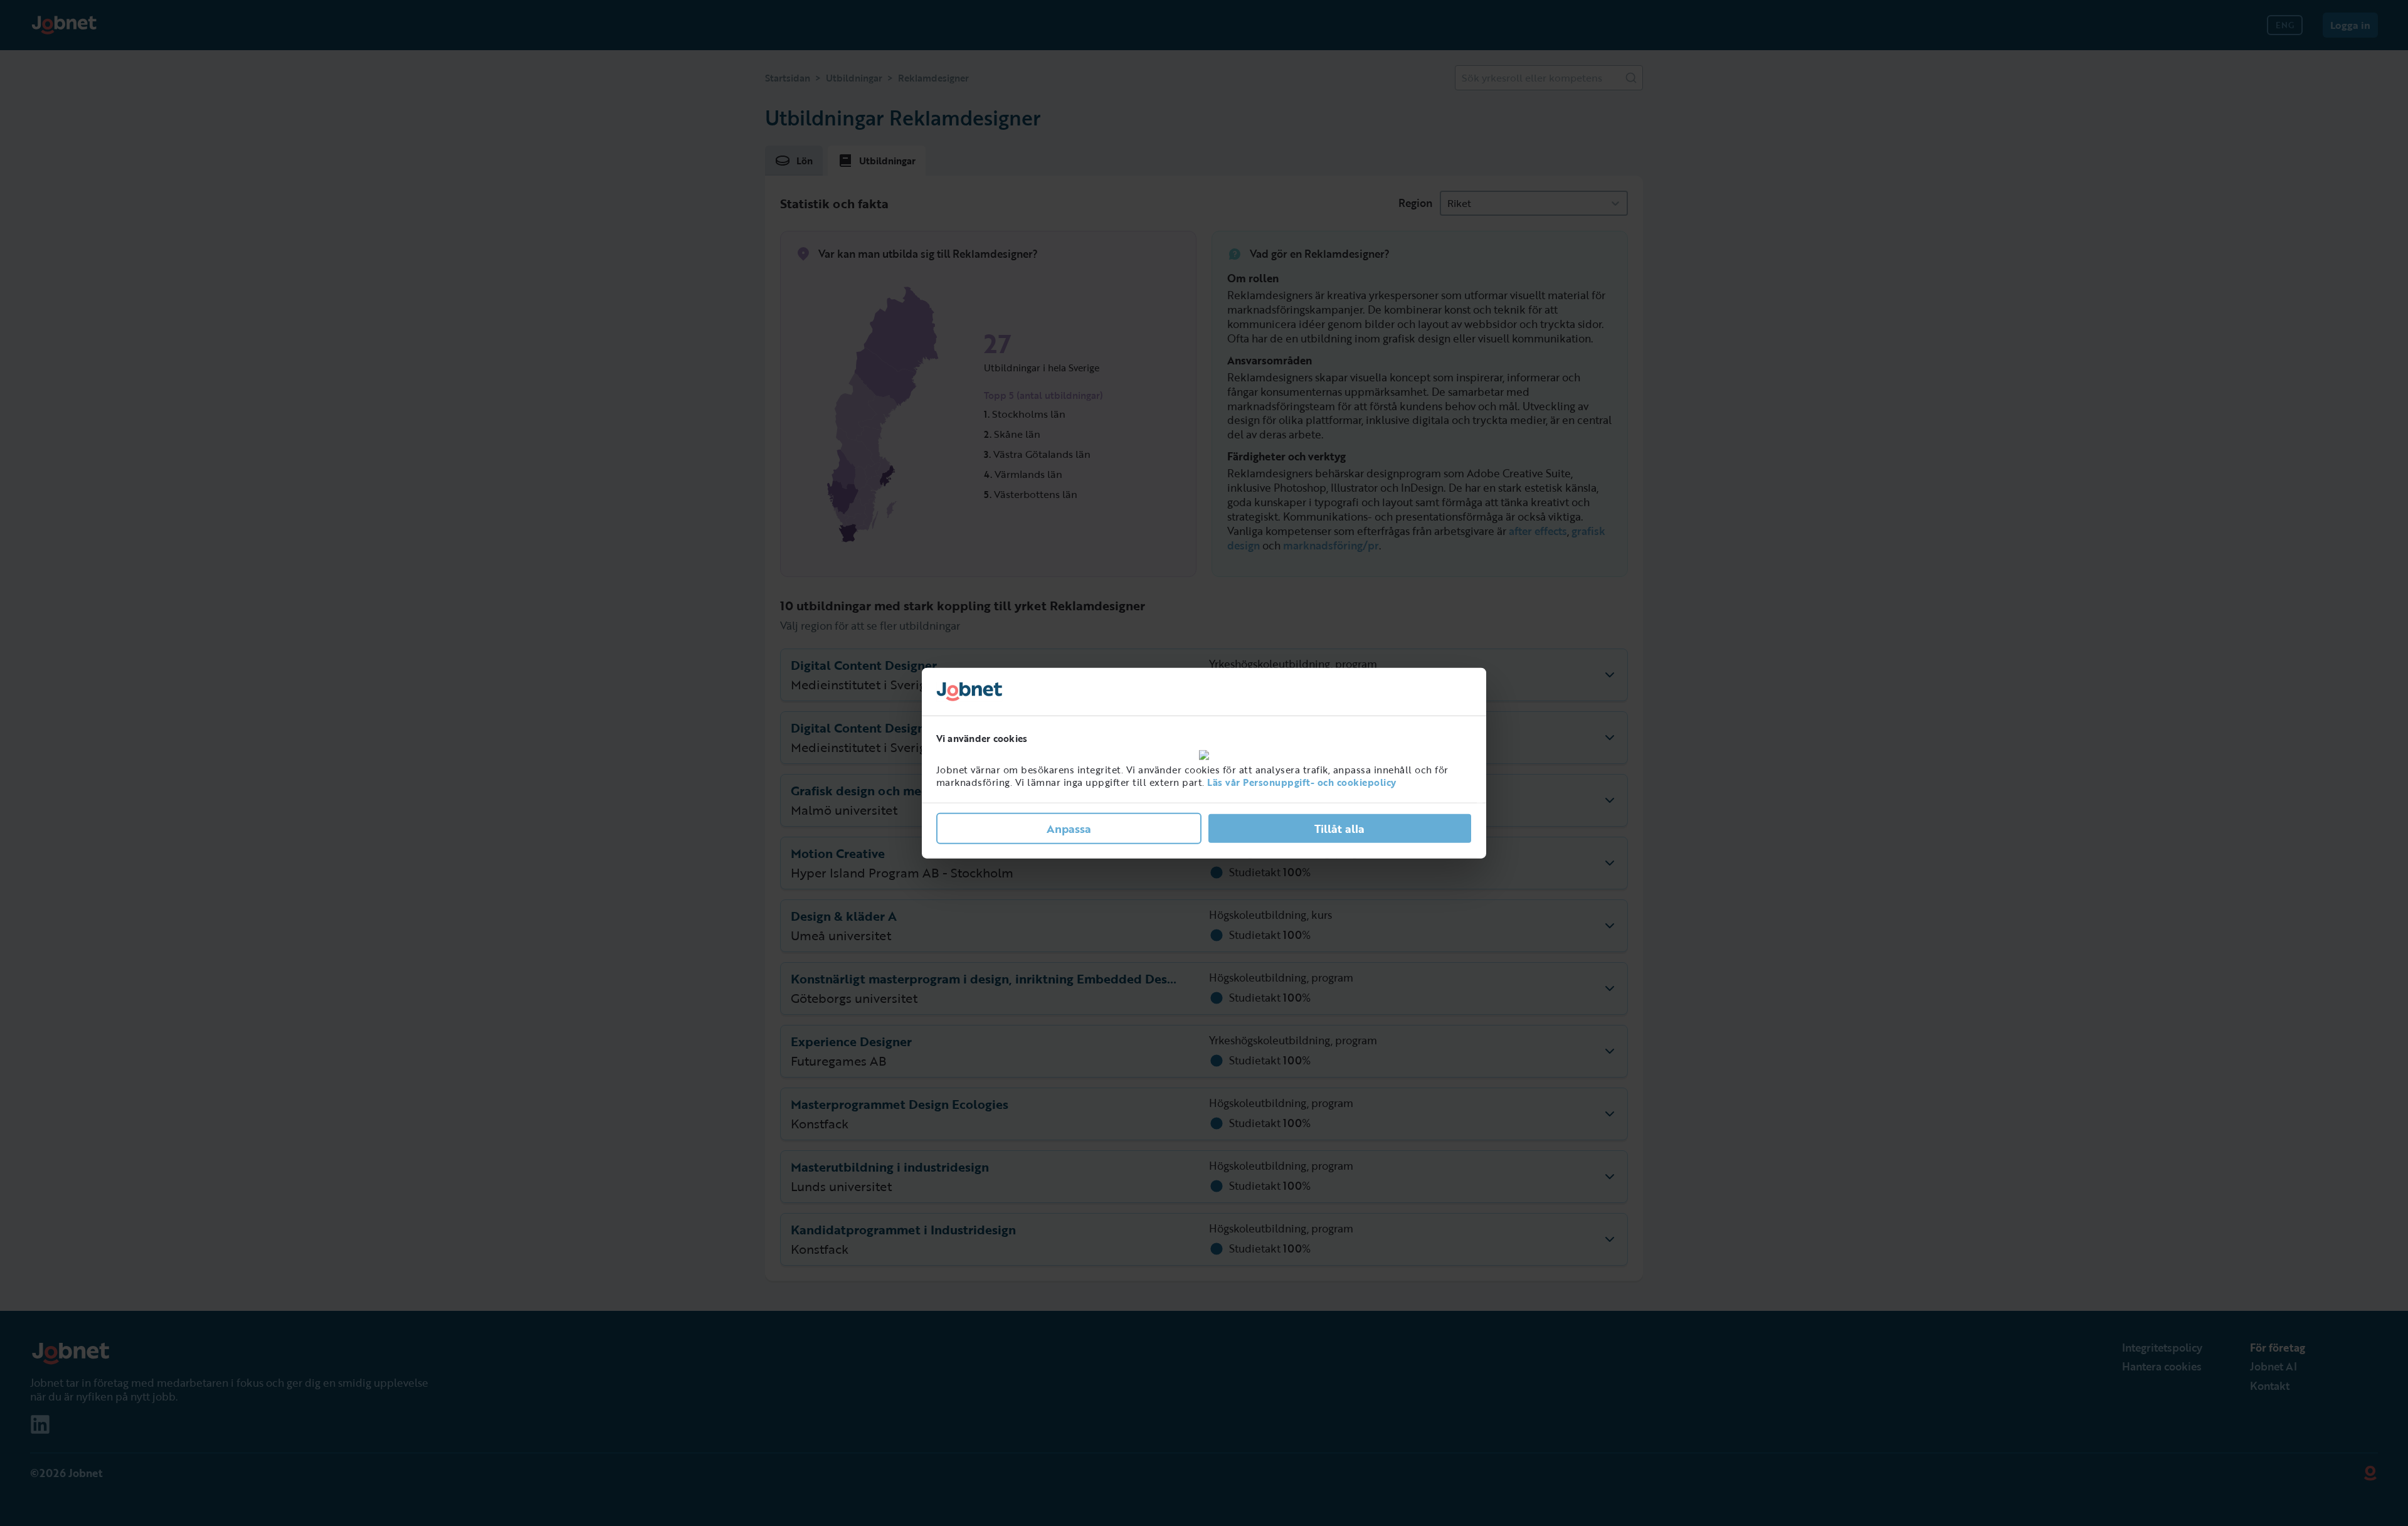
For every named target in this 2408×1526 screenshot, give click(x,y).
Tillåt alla (1339, 828)
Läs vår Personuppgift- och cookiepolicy (1302, 782)
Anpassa (1069, 828)
